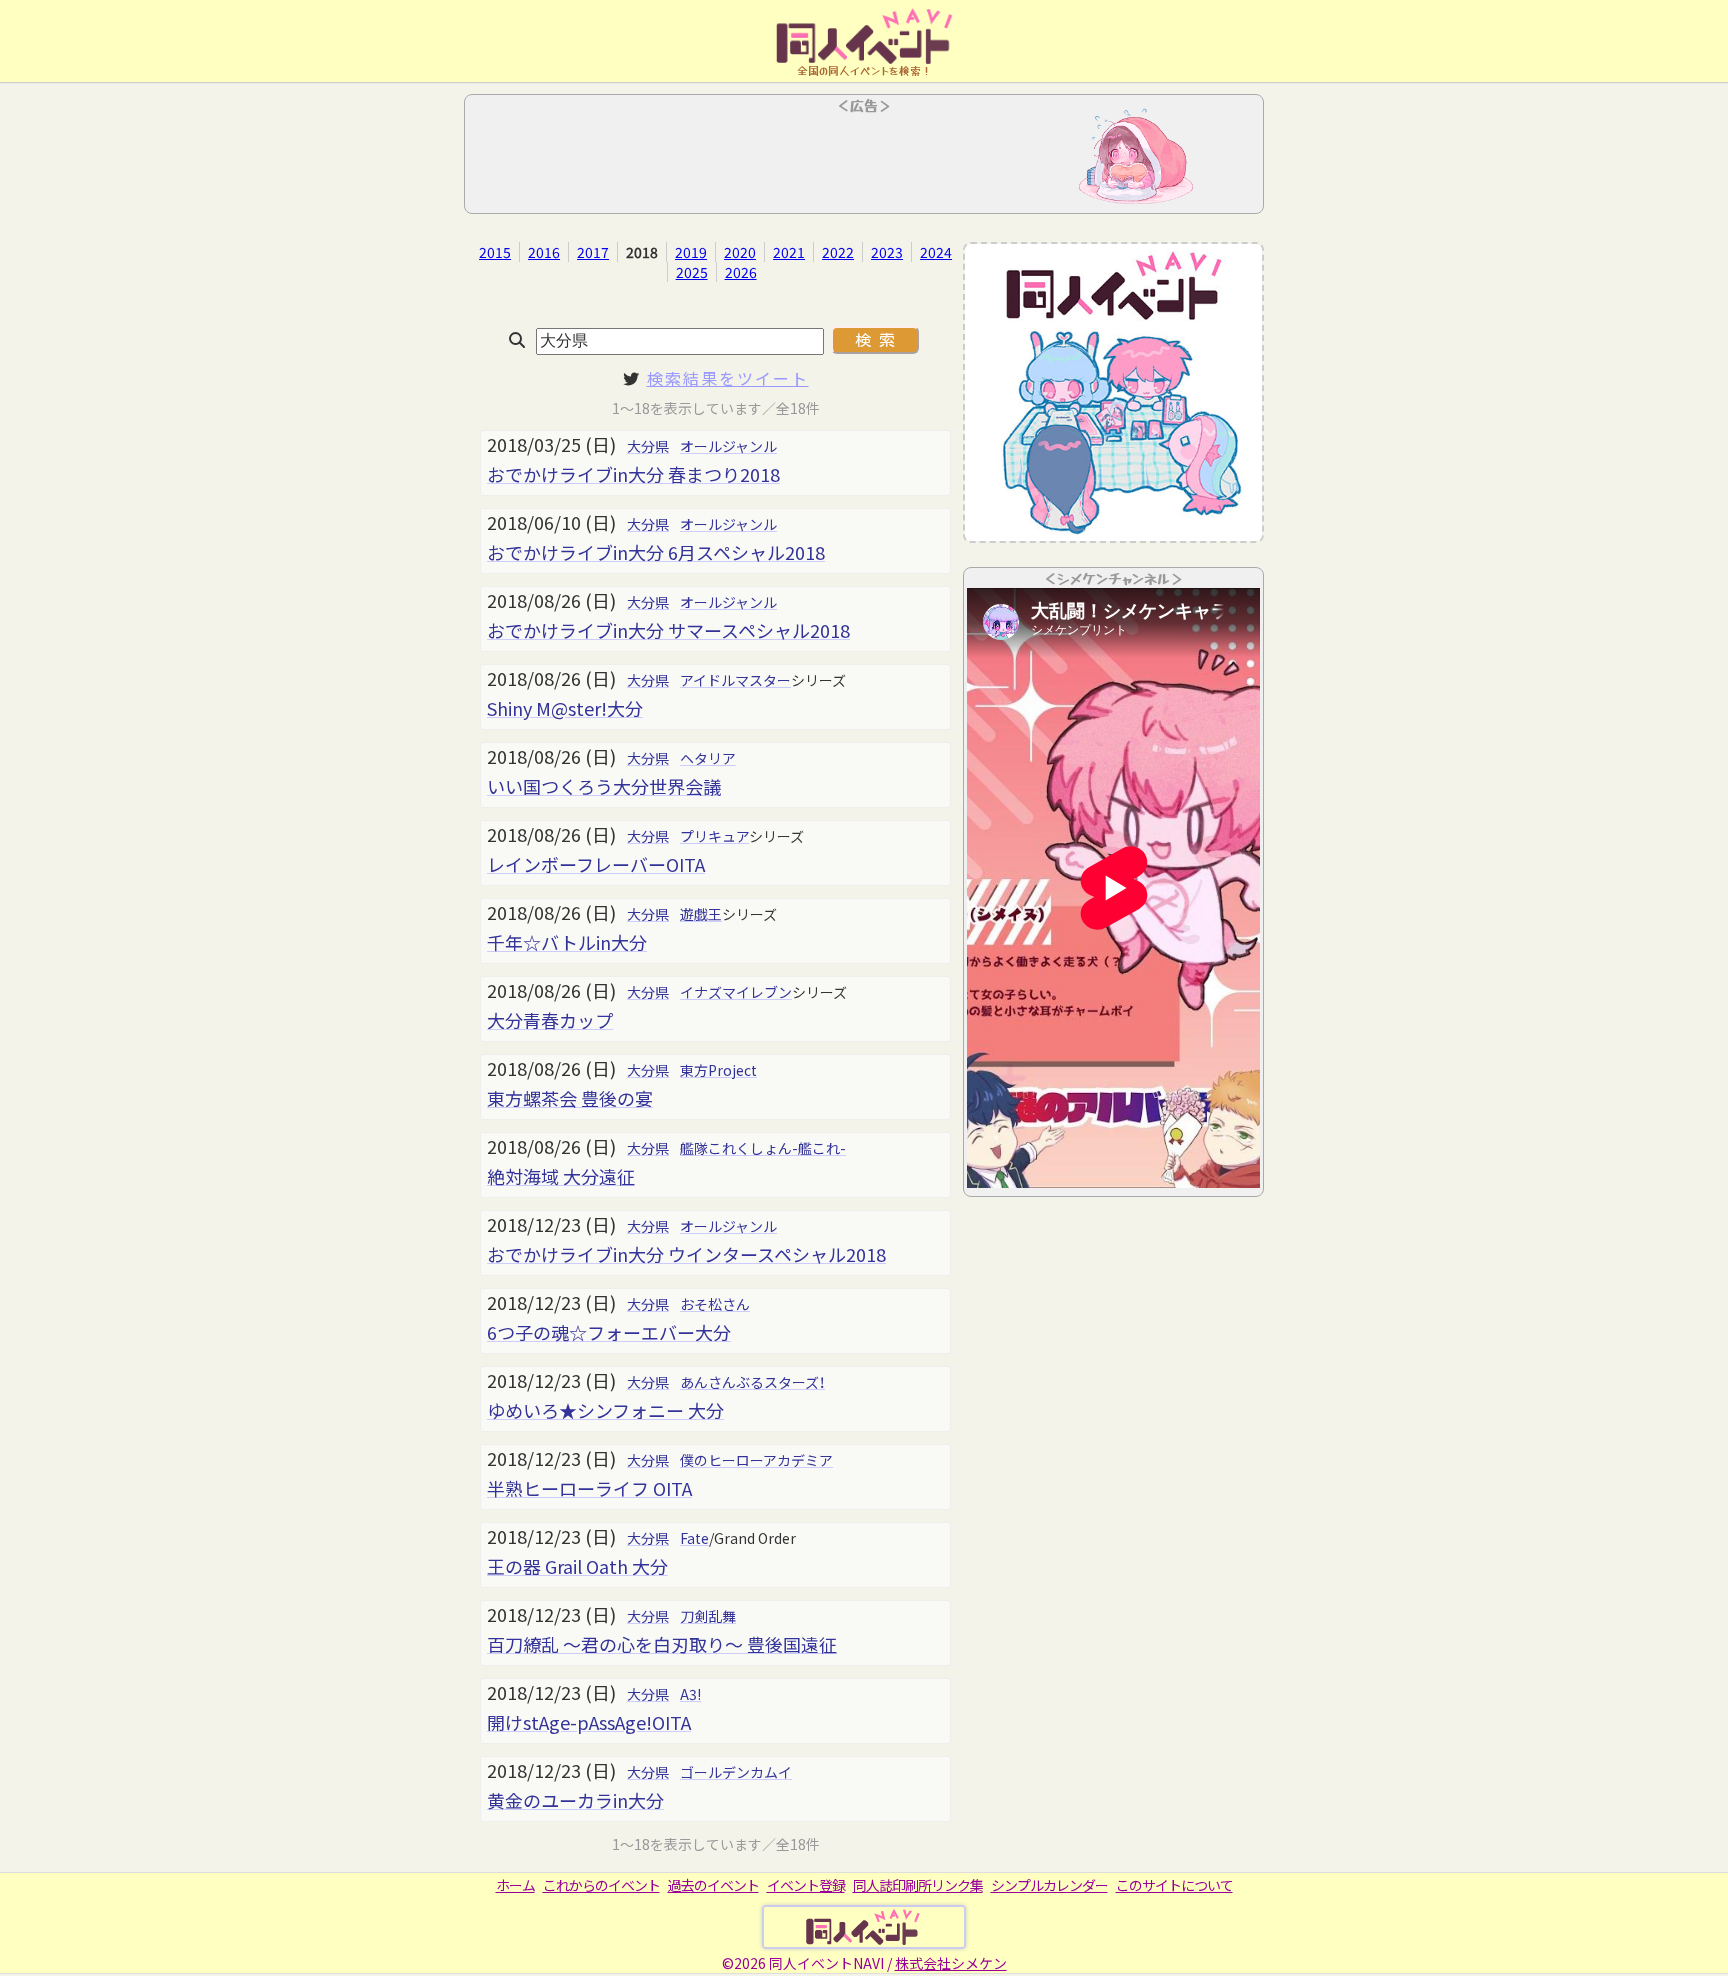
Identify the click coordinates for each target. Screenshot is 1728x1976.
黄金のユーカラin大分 (575, 1800)
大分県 (648, 446)
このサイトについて (1174, 1885)
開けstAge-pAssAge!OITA (589, 1722)
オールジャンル (728, 446)
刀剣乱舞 (708, 1616)
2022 (838, 252)
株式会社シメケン (951, 1963)
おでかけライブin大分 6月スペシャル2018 (656, 552)
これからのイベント (601, 1885)
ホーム (515, 1885)
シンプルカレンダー (1049, 1885)
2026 (741, 272)
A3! (690, 1694)
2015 (495, 252)
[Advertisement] (864, 160)
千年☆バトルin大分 (567, 942)
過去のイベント (713, 1885)
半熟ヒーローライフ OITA (589, 1488)
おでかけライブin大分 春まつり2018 (633, 474)
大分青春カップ (550, 1020)
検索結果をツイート (728, 378)
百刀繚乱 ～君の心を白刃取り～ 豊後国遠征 (662, 1644)
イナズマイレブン (736, 992)
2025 (692, 272)
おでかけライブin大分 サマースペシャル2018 (668, 630)
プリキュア (714, 836)
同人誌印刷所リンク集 (918, 1885)
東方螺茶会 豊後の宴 (570, 1098)
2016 (544, 252)
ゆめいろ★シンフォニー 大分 (605, 1410)
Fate (694, 1538)
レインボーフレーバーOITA (596, 864)
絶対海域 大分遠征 (561, 1176)
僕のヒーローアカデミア (756, 1460)
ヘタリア (708, 758)
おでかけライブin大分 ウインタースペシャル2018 (686, 1254)
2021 (789, 252)
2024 (936, 252)
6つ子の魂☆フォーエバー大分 (609, 1332)
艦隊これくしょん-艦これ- (763, 1148)
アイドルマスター (735, 680)
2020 (740, 252)
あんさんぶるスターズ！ (752, 1382)
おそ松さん (715, 1304)
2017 (593, 252)
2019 (691, 252)
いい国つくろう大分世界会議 (604, 786)
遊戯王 (701, 914)
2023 (887, 252)
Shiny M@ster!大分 (565, 708)
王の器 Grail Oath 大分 (577, 1566)
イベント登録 (806, 1885)
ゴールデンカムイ (736, 1772)
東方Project (718, 1070)
